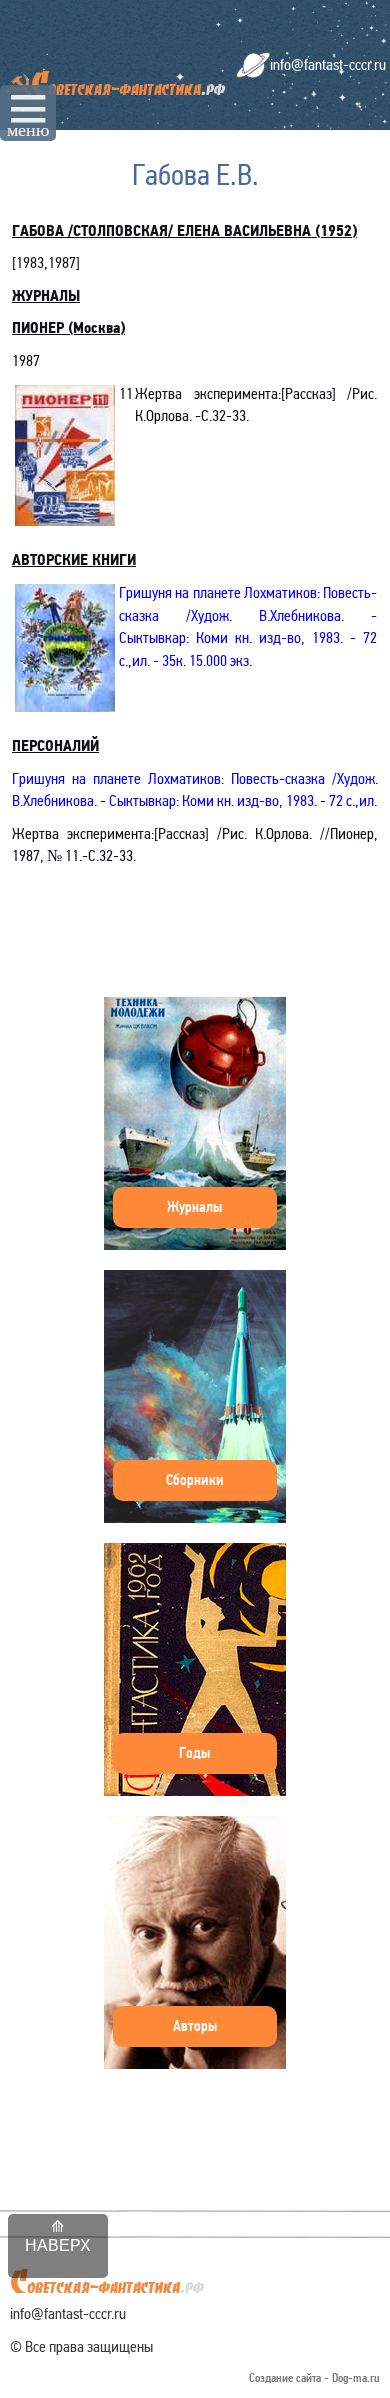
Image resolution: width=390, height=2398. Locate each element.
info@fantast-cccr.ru (328, 64)
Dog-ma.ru (356, 2378)
